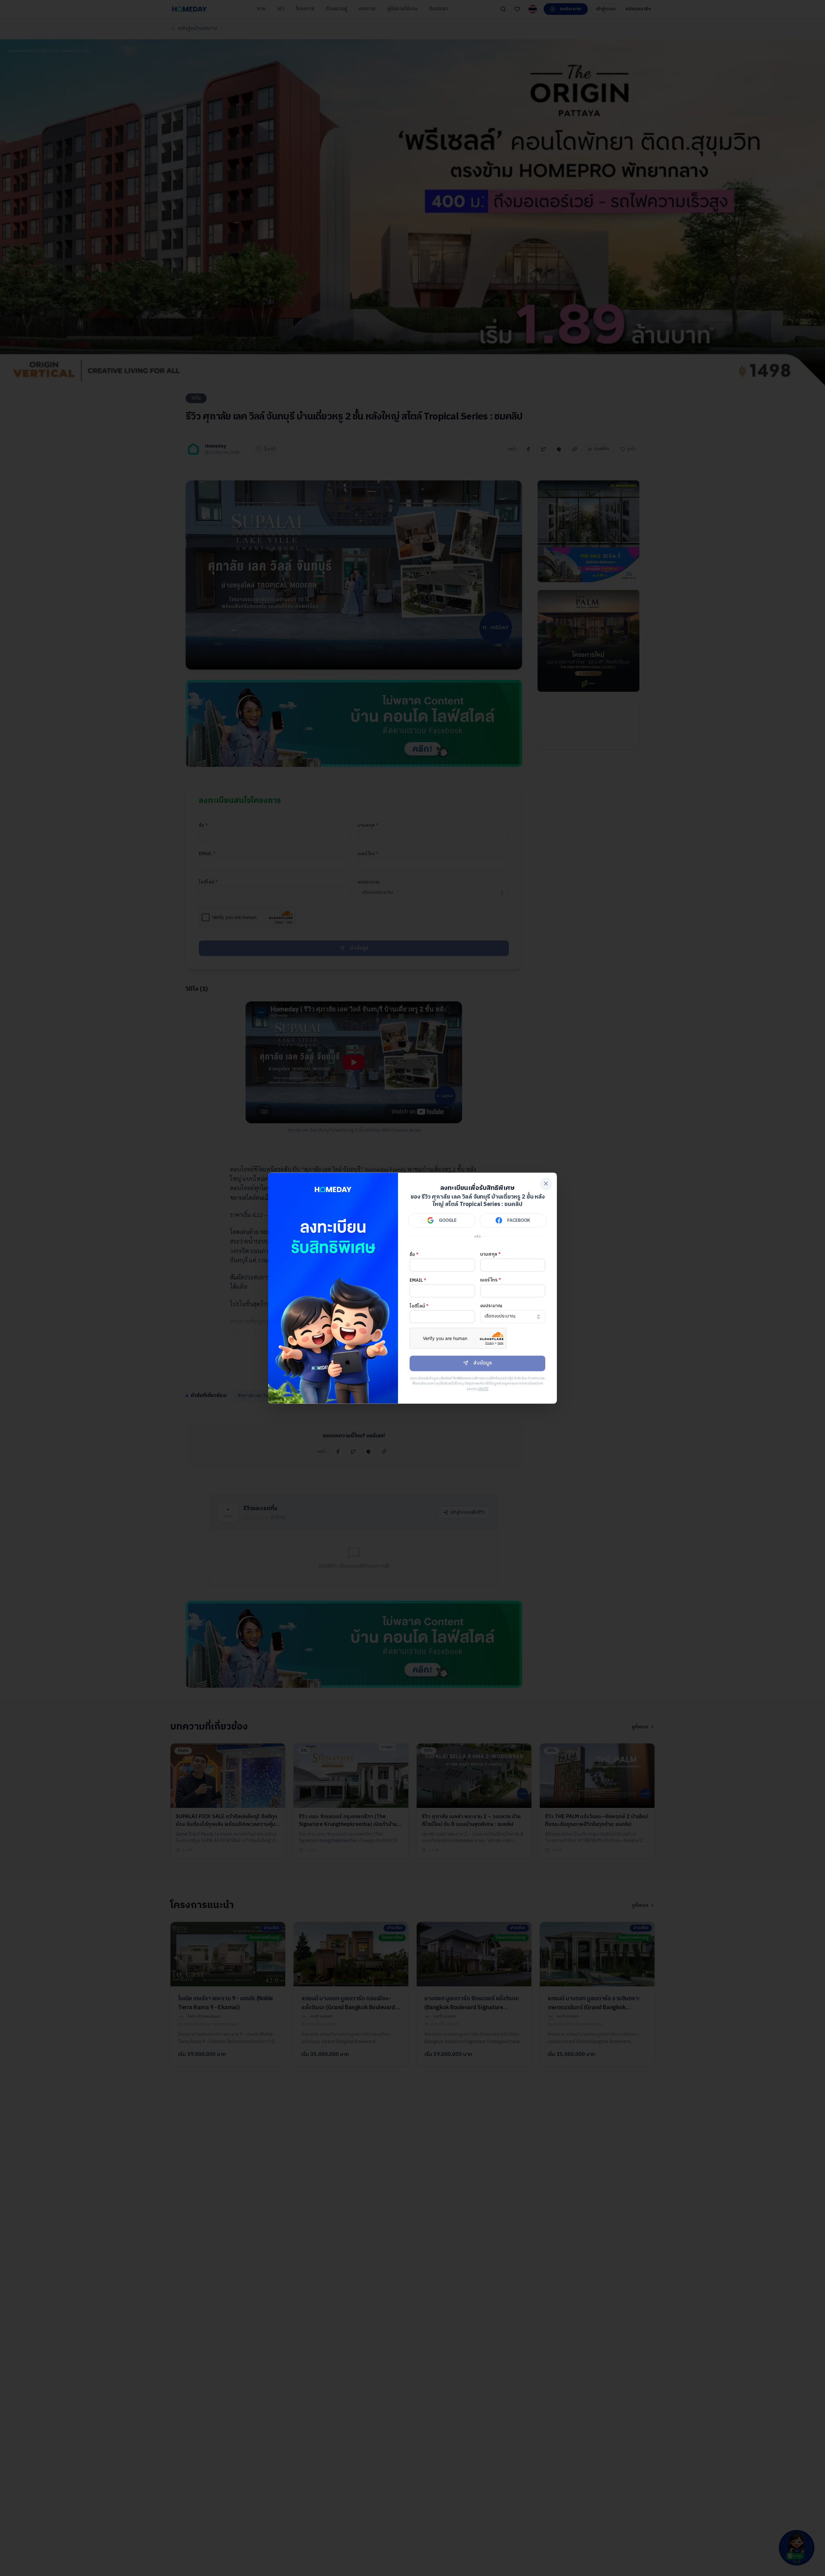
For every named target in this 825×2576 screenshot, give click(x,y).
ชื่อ (414, 1254)
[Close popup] (546, 1183)
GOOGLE (448, 1220)
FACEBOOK (519, 1220)
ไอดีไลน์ (419, 1306)
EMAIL (418, 1280)
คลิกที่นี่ (483, 1389)
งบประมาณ (491, 1306)
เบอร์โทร (491, 1280)
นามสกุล (490, 1254)
